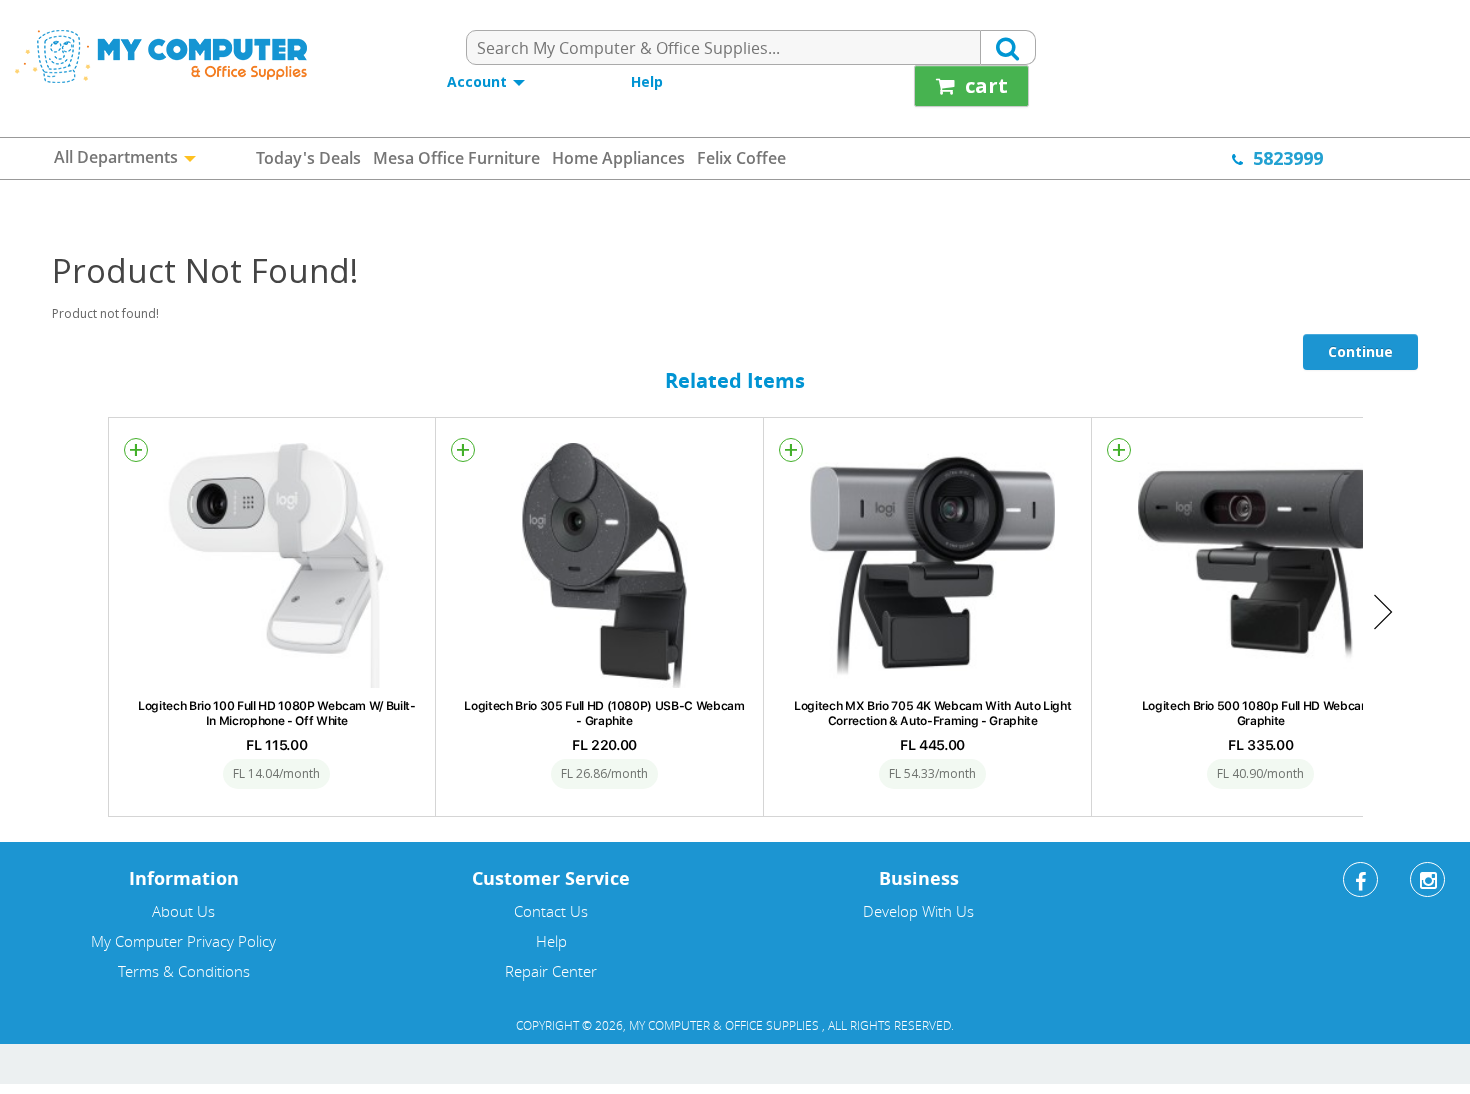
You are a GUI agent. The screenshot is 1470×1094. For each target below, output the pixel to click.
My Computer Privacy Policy (183, 941)
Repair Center (551, 971)
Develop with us (918, 911)
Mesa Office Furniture (456, 158)
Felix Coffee (741, 158)
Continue (1360, 351)
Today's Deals (308, 158)
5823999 (1288, 158)
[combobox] (723, 47)
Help (647, 81)
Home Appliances (618, 158)
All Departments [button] (118, 157)
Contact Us (551, 911)
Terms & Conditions (184, 971)
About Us (183, 911)
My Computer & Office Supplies (725, 1025)
